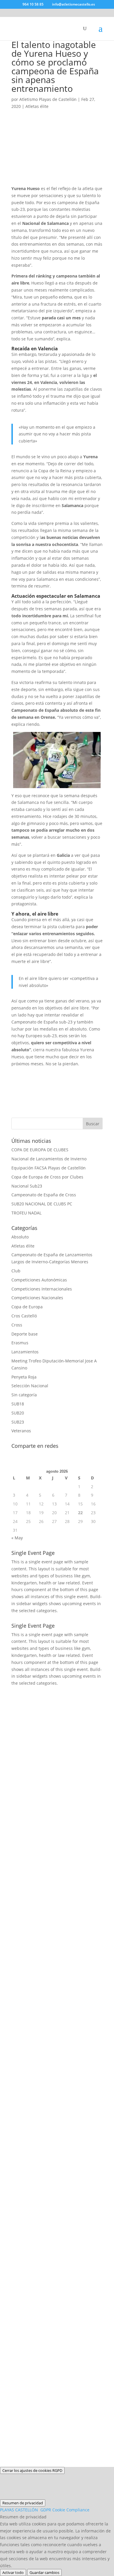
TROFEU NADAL (26, 1213)
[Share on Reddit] (49, 1074)
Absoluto (20, 1237)
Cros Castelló (24, 1316)
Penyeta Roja (24, 1377)
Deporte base (25, 1334)
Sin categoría (24, 1395)
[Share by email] (18, 1090)
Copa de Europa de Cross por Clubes (47, 1177)
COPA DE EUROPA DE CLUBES (40, 1150)
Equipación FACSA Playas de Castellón (49, 1168)
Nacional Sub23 (27, 1186)
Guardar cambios (44, 2572)
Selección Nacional (30, 1386)
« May (17, 1538)
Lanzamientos (25, 1352)
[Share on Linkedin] (80, 1074)
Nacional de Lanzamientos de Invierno (49, 1159)
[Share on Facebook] (18, 1074)
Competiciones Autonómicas (39, 1280)
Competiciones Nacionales (37, 1298)
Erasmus (20, 1343)
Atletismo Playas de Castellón (48, 99)
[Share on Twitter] (34, 1074)
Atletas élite (37, 106)
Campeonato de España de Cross (44, 1195)
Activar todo (13, 2572)
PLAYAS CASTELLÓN (45, 2510)
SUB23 (18, 1422)
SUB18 (18, 1404)
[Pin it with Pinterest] (65, 1074)
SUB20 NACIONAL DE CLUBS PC (42, 1204)
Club (16, 1271)
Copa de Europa (27, 1307)
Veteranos (21, 1431)
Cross (17, 1325)
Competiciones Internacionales (42, 1289)
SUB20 (18, 1413)
